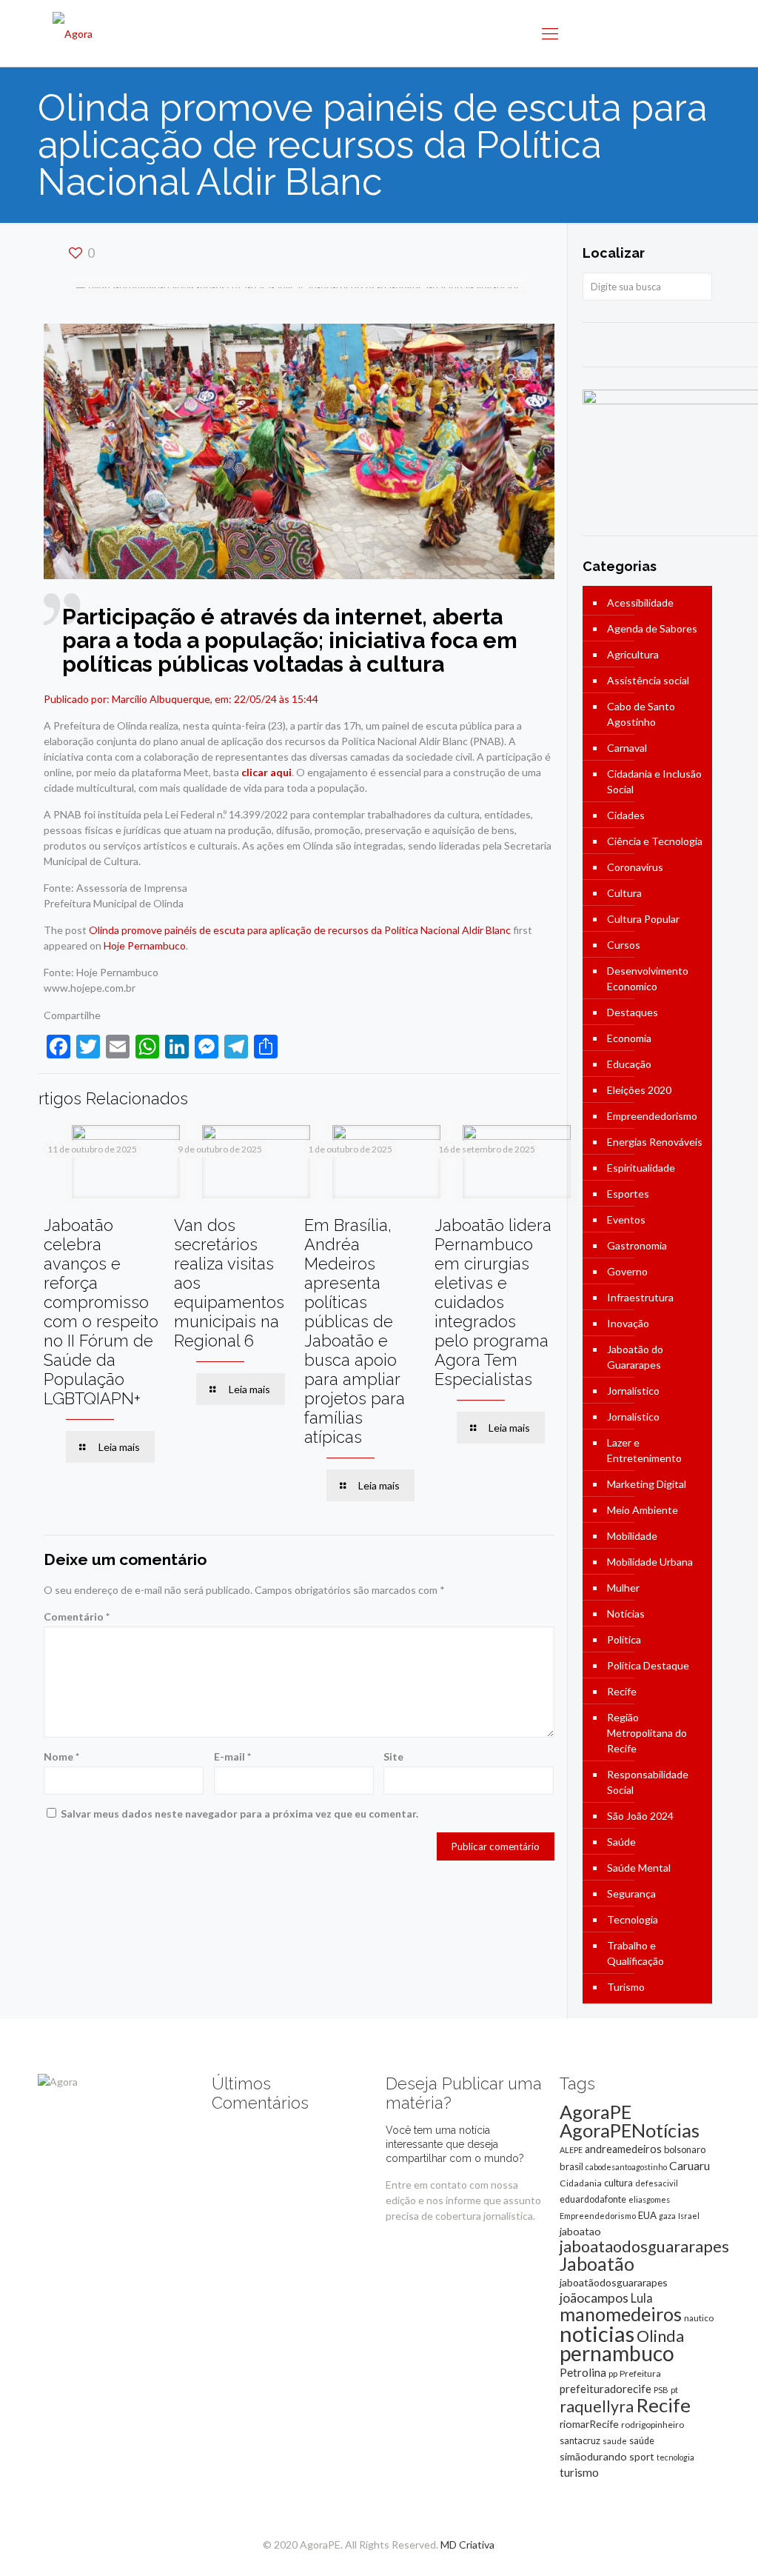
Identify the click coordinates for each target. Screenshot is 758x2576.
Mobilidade (632, 1536)
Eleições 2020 (639, 1090)
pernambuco (617, 2353)
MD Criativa (467, 2545)
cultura (618, 2183)
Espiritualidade (641, 1168)
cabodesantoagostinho (626, 2167)
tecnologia (675, 2457)
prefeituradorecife (606, 2389)
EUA (647, 2215)
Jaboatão (597, 2263)
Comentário (77, 1616)
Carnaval (627, 748)
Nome (61, 1756)
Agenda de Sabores (652, 628)
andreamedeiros (623, 2149)
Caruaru (690, 2165)
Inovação (628, 1323)
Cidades (626, 815)
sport (642, 2456)
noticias (597, 2333)
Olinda (660, 2336)
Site (393, 1756)
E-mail (232, 1756)
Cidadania (581, 2183)
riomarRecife (589, 2424)
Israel (689, 2216)
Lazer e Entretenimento (644, 1450)
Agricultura (633, 654)
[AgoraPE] (73, 33)
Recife (622, 1691)
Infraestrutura (640, 1297)
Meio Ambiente (643, 1510)
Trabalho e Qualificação (635, 1953)
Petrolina (583, 2372)
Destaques (633, 1012)
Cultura (624, 893)
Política (624, 1639)
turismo (579, 2472)
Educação (629, 1064)
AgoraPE (596, 2112)
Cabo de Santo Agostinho (641, 714)
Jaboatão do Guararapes (635, 1357)
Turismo (626, 1987)
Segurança (631, 1893)
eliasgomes (649, 2199)
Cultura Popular (643, 919)
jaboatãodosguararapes (614, 2282)
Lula (642, 2298)
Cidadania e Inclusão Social (654, 781)
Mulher (623, 1588)
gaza (667, 2216)
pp (613, 2373)
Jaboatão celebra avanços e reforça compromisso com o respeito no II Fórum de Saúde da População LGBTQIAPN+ (101, 1312)
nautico (699, 2318)
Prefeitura (640, 2373)
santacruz (580, 2440)
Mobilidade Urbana (650, 1562)
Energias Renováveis (655, 1142)
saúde (642, 2441)
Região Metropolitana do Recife (647, 1733)
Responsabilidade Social (648, 1782)
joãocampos (594, 2298)
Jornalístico (633, 1391)
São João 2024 (640, 1816)
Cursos (624, 945)
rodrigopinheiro (653, 2425)
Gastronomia (637, 1245)
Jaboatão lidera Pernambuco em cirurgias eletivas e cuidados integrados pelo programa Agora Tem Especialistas (493, 1302)
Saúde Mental (639, 1868)
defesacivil (657, 2183)
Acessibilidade (640, 603)
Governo (627, 1271)
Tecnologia (633, 1919)
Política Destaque (648, 1665)
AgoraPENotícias (630, 2130)
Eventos (626, 1219)
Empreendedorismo (652, 1116)
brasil (571, 2166)
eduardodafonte (593, 2199)
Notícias (626, 1614)
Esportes (628, 1194)
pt (674, 2390)
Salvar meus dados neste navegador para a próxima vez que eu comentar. (239, 1813)
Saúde (621, 1842)
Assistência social (648, 680)
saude (615, 2441)
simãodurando (593, 2456)
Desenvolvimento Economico (648, 978)
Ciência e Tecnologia (655, 841)
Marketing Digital (647, 1484)
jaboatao (580, 2231)
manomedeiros (621, 2314)
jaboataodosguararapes (644, 2246)
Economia (629, 1038)
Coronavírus (635, 867)
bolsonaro (685, 2149)
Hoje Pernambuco (145, 945)
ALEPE (571, 2150)
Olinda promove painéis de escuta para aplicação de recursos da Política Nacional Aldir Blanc (300, 930)
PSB (661, 2390)
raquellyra (597, 2406)
